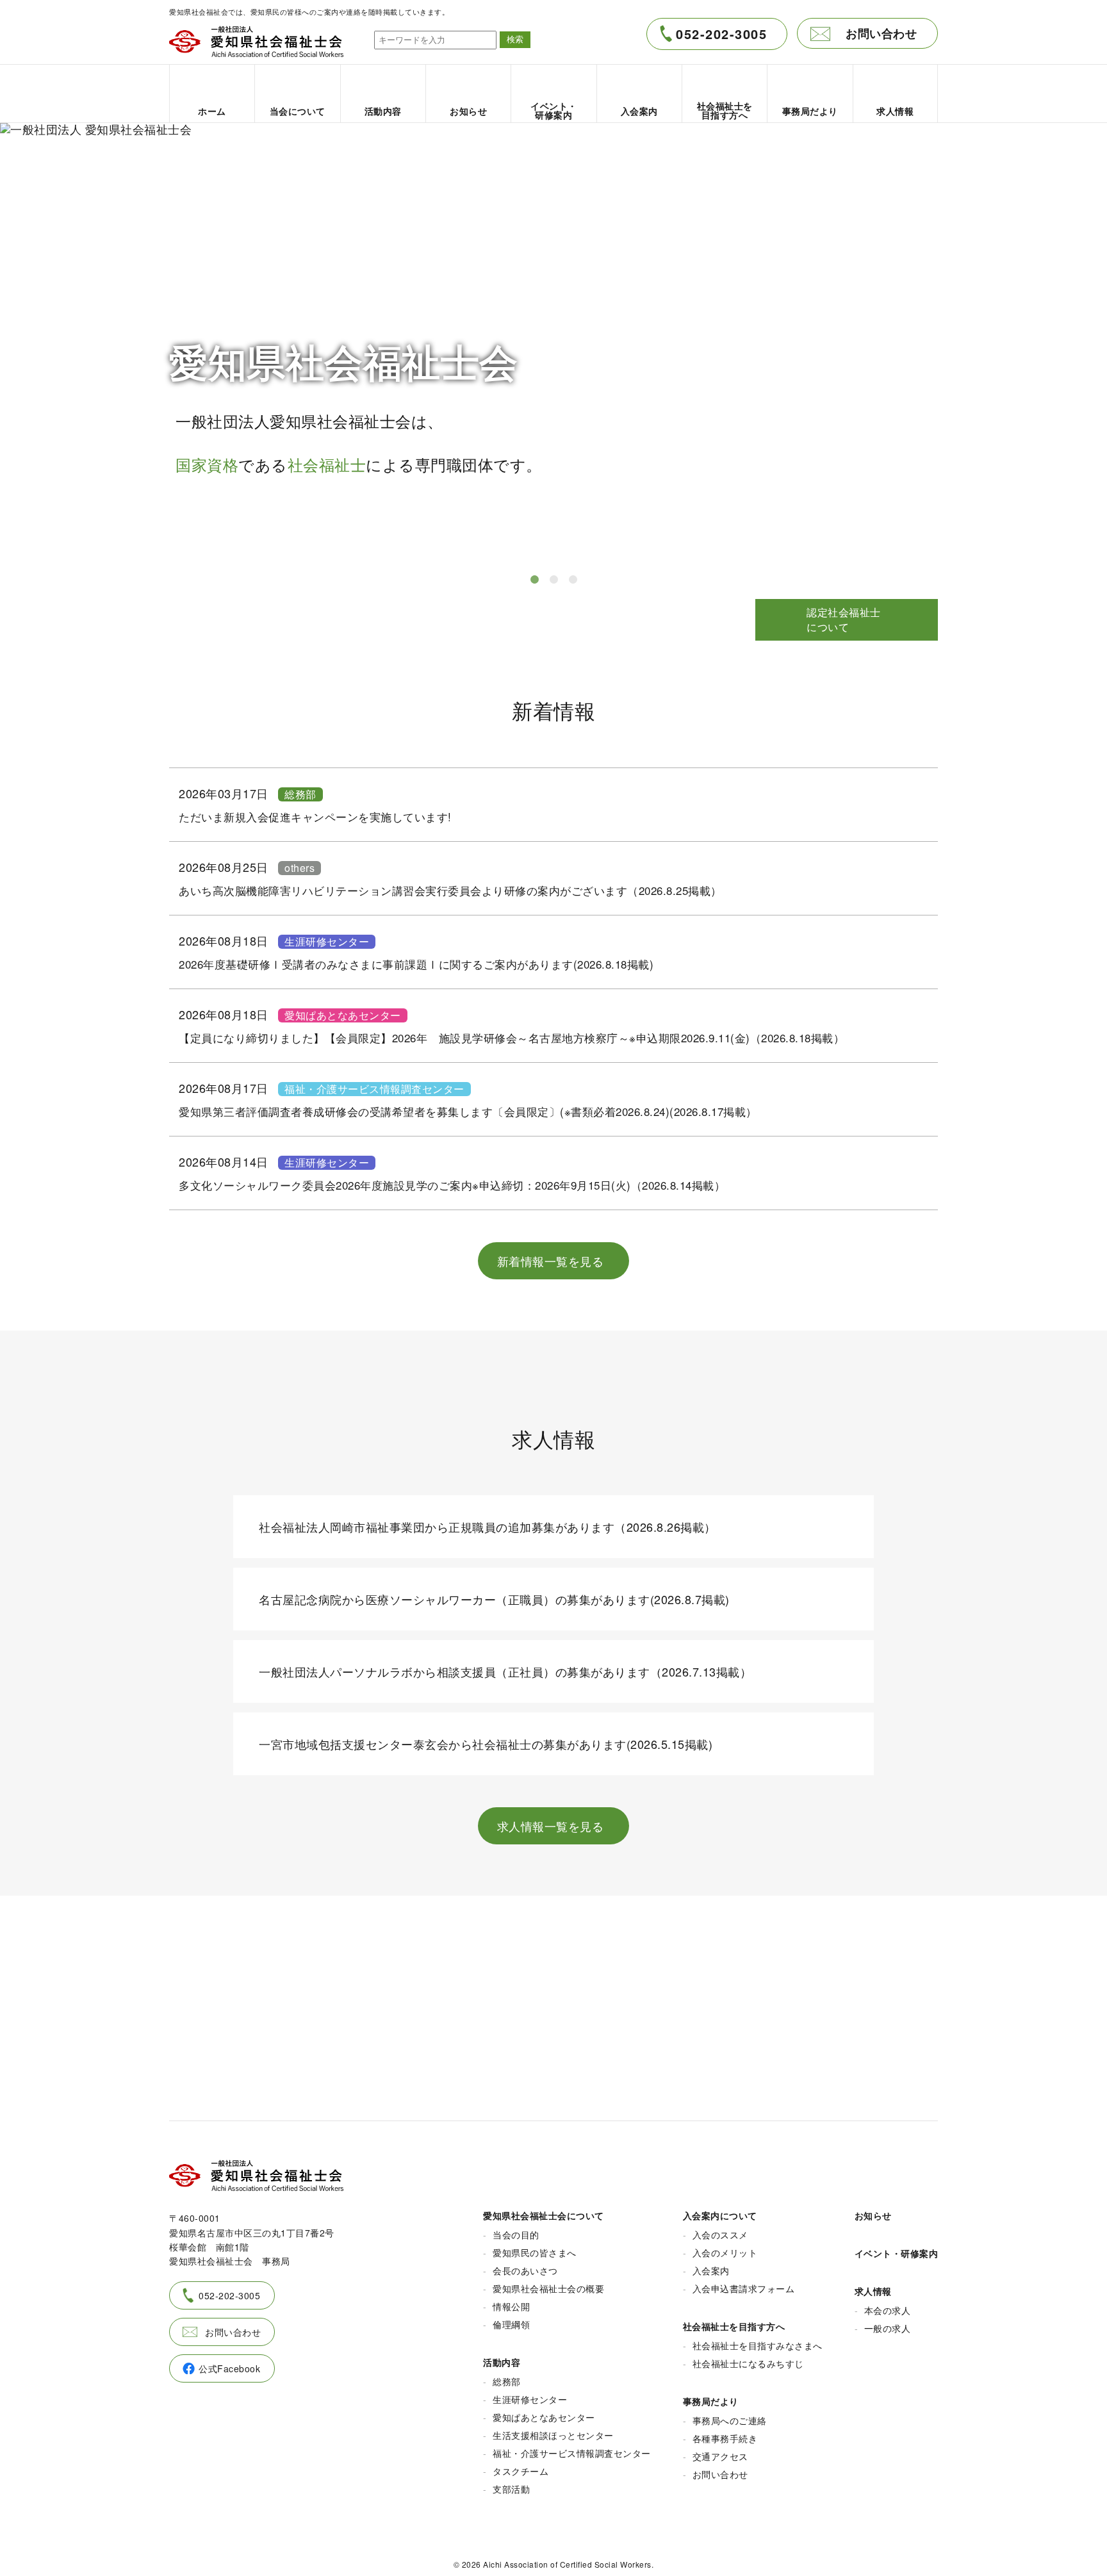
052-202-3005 (721, 34)
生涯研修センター (327, 942)
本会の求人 (888, 2310)
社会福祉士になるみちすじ (748, 2363)
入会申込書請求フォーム (744, 2288)
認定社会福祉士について (844, 619)
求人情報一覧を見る (551, 1826)
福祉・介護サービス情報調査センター (374, 1089)
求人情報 (873, 2291)
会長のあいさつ (525, 2270)
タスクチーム (521, 2471)
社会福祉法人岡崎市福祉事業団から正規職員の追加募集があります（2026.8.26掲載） (488, 1527)
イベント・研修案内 (897, 2253)
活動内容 (502, 2362)
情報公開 (511, 2306)
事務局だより (711, 2401)
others (299, 868)
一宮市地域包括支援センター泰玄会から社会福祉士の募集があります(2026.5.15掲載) (486, 1744)
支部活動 (511, 2489)
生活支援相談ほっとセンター (553, 2435)
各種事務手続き (725, 2438)
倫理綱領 (511, 2324)
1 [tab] (534, 580)
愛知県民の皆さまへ (535, 2252)
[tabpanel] (553, 342)
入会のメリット (725, 2252)
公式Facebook (229, 2368)
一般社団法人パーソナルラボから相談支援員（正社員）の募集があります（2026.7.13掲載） (505, 1671)
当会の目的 (516, 2235)
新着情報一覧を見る (551, 1261)
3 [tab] (573, 580)
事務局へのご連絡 (730, 2420)
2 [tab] (553, 580)
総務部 (300, 794)
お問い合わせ (881, 33)
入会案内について (720, 2215)
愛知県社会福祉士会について (544, 2215)
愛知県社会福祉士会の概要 (548, 2288)
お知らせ (873, 2215)
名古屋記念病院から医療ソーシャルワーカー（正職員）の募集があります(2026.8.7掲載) (494, 1599)
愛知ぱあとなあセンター (343, 1015)
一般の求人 (888, 2328)
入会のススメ (720, 2235)
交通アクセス (720, 2456)
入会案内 (711, 2270)
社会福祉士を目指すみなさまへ (758, 2345)
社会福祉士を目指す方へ (734, 2326)
